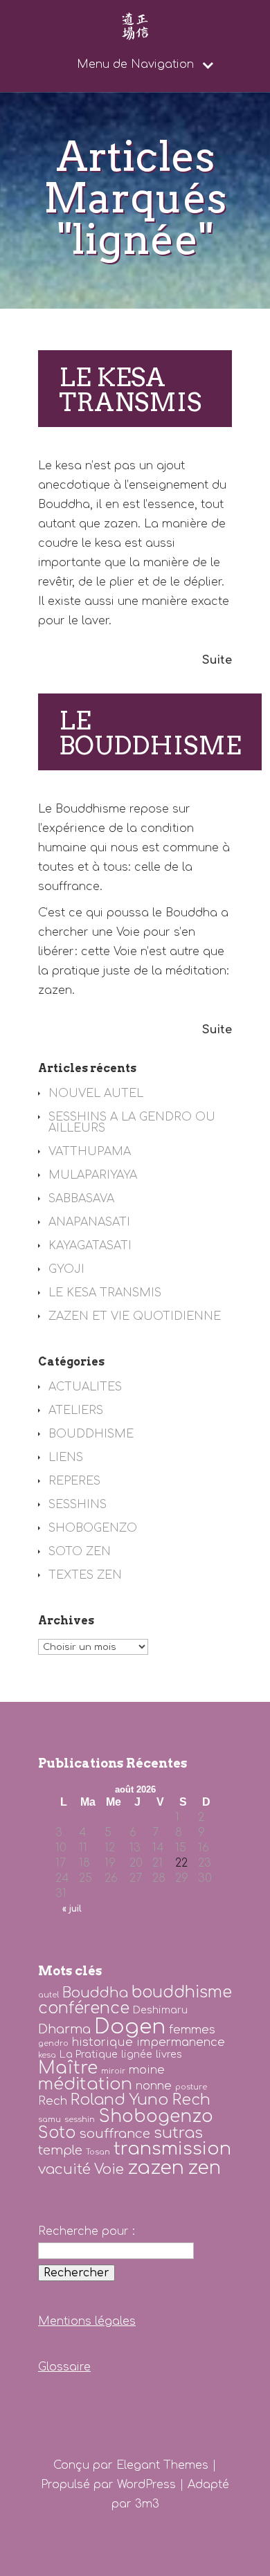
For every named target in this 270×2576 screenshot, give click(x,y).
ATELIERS (76, 1411)
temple (60, 2150)
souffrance (115, 2134)
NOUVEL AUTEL (96, 1094)
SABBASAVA (81, 1199)
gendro (53, 2043)
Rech (53, 2101)
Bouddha (95, 1993)
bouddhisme (182, 1992)
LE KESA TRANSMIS (130, 390)
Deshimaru (160, 2010)
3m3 (147, 2504)
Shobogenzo (156, 2116)
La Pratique (89, 2054)
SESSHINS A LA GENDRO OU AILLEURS (132, 1123)
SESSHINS (78, 1505)
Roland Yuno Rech (141, 2100)
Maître (68, 2068)
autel (48, 1995)
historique (102, 2042)
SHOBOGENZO (93, 1528)
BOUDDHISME (91, 1434)
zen (204, 2168)
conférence (84, 2008)
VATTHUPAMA (90, 1152)
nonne (154, 2086)
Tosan (98, 2152)
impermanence (181, 2042)
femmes (192, 2030)
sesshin (80, 2120)
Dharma (64, 2029)
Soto (57, 2133)
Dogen (130, 2027)
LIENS (66, 1458)
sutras (178, 2133)
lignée (137, 2054)
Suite (217, 660)
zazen (156, 2168)
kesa (47, 2055)
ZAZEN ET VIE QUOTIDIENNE (135, 1316)
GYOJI (66, 1269)
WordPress (146, 2485)
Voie (109, 2169)
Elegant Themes (162, 2465)
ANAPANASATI (89, 1222)
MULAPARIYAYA (93, 1175)
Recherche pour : (87, 2231)
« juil (72, 1909)
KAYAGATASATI (90, 1246)
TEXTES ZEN (85, 1575)
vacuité (64, 2169)
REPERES (74, 1481)
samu (49, 2120)
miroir (113, 2071)
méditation (85, 2084)
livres (169, 2054)
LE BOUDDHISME (150, 733)
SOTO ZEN (80, 1552)
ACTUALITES (85, 1387)
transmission (172, 2149)
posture (191, 2087)
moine (147, 2070)
